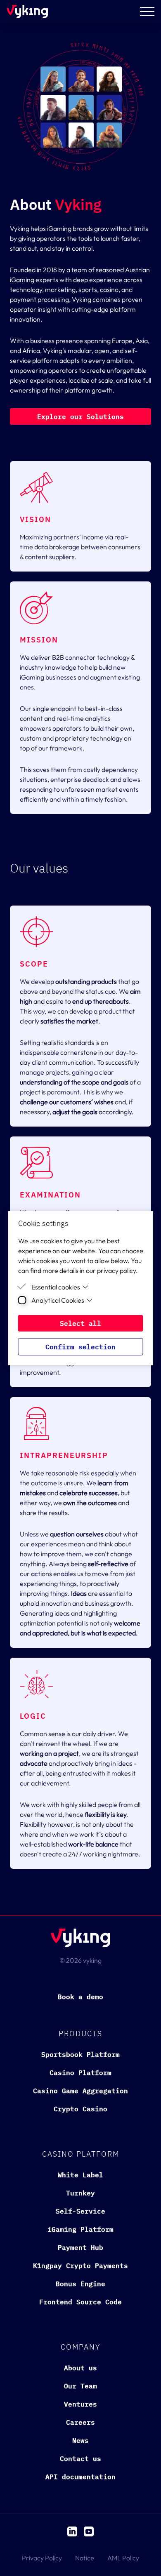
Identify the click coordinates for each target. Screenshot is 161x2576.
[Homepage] (27, 12)
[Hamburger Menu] (147, 12)
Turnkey (80, 2193)
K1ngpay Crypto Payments (80, 2265)
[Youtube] (89, 2531)
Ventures (80, 2404)
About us (80, 2368)
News (80, 2440)
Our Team (80, 2386)
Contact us (80, 2458)
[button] (80, 416)
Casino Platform (80, 2073)
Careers (80, 2422)
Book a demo (80, 1997)
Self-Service (80, 2211)
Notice (85, 2558)
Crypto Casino (80, 2109)
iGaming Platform (80, 2229)
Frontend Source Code (80, 2302)
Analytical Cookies (58, 1300)
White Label (80, 2175)
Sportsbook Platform (80, 2054)
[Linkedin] (72, 2531)
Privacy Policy (42, 2558)
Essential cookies (56, 1287)
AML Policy (123, 2558)
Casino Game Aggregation (80, 2091)
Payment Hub (80, 2247)
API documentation (80, 2477)
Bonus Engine (80, 2284)
